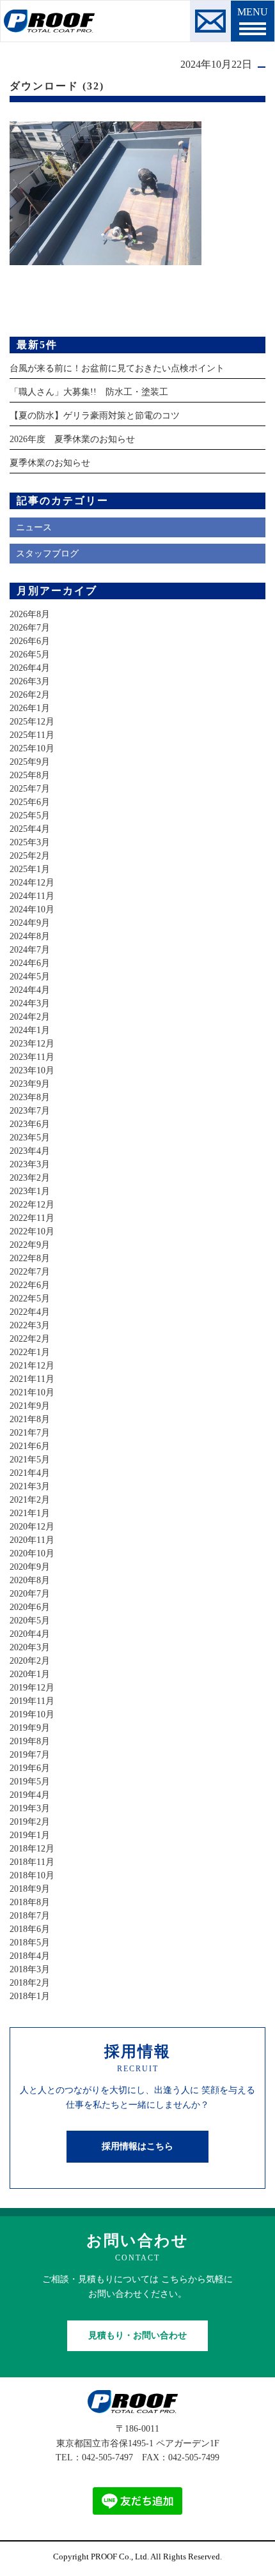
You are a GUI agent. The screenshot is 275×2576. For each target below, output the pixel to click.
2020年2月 (30, 1661)
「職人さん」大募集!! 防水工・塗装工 (89, 392)
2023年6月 (30, 1124)
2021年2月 (30, 1500)
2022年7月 (30, 1272)
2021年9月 (30, 1406)
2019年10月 (32, 1714)
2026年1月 (30, 708)
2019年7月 (30, 1755)
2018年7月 (30, 1916)
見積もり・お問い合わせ (137, 2335)
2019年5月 (30, 1782)
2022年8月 (30, 1258)
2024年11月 (32, 896)
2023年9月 (30, 1084)
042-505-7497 (107, 2457)
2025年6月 (30, 802)
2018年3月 (30, 1969)
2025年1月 (30, 869)
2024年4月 (30, 990)
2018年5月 (30, 1943)
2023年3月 (30, 1164)
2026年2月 (30, 695)
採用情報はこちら (137, 2146)
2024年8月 (30, 936)
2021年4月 (30, 1473)
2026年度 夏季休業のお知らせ (72, 439)
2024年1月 (30, 1030)
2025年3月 (30, 842)
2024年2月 (30, 1017)
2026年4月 (30, 668)
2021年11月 (32, 1379)
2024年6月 (30, 963)
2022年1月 (30, 1352)
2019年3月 (30, 1808)
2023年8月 (30, 1097)
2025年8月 (30, 775)
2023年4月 (30, 1151)
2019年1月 (30, 1835)
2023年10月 (32, 1070)
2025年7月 (30, 789)
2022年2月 (30, 1339)
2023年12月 (32, 1044)
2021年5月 (30, 1460)
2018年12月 (32, 1849)
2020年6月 (30, 1607)
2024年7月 (30, 950)
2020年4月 (30, 1634)
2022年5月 (30, 1299)
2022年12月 (32, 1205)
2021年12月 (32, 1366)
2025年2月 (30, 856)
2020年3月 (30, 1647)
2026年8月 (30, 614)
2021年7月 (30, 1433)
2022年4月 (30, 1312)
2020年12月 (32, 1527)
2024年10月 (32, 909)
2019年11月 (32, 1701)
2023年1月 (30, 1191)
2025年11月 (32, 735)
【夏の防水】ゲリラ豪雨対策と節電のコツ (95, 416)
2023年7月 (30, 1111)
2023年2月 (30, 1178)
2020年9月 (30, 1567)
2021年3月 (30, 1486)
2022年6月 (30, 1285)
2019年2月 (30, 1822)
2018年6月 (30, 1929)
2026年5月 (30, 655)
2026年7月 (30, 628)
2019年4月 (30, 1795)
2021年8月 (30, 1419)
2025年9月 (30, 762)
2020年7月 (30, 1594)
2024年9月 (30, 923)
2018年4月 (30, 1956)
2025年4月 (30, 829)
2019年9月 (30, 1728)
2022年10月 (32, 1231)
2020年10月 (32, 1553)
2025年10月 (32, 748)
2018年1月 (30, 1996)
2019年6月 (30, 1768)
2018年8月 (30, 1902)
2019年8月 (30, 1741)
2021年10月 (32, 1392)
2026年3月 (30, 681)
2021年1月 (30, 1513)
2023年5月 (30, 1138)
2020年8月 (30, 1580)
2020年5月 (30, 1621)
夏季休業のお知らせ (50, 463)
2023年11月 (32, 1057)
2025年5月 (30, 816)
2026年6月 (30, 641)
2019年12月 (32, 1688)
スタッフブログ (47, 554)
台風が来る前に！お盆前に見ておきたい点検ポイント (117, 368)
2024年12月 (32, 883)
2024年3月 (30, 1003)
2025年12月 (32, 722)
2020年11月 (32, 1540)
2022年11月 (32, 1218)
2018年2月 (30, 1983)
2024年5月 (30, 977)
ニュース (34, 527)
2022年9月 (30, 1245)
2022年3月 (30, 1325)
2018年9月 (30, 1889)
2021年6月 (30, 1446)
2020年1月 (30, 1674)
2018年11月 (32, 1862)
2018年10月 (32, 1875)
